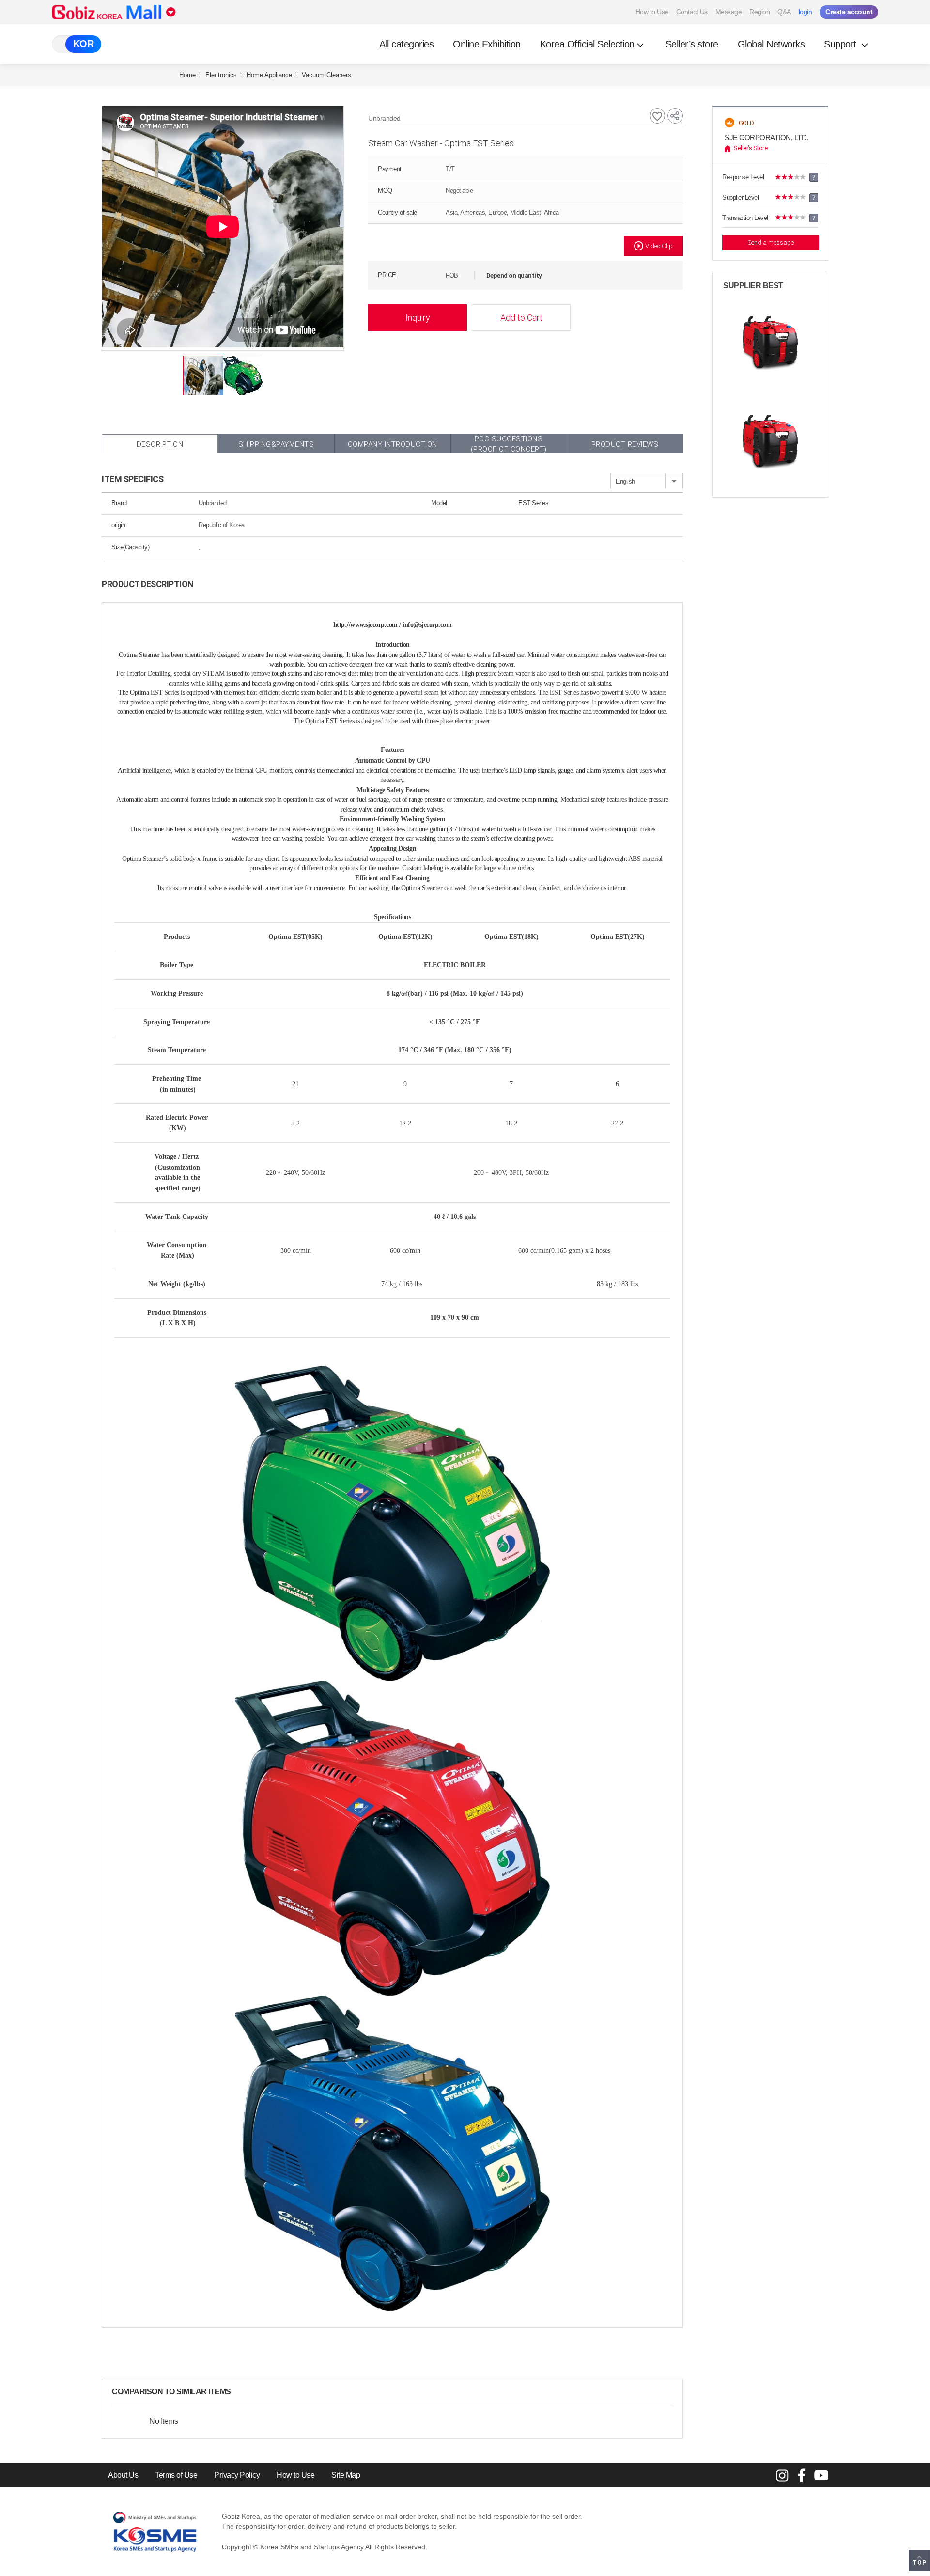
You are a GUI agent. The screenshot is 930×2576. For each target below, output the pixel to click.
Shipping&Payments (276, 444)
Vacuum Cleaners (326, 75)
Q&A (784, 12)
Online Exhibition (487, 44)
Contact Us (692, 12)
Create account (849, 12)
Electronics (221, 75)
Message (729, 12)
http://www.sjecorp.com (365, 625)
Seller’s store (692, 44)
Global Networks (771, 44)
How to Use (652, 12)
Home (187, 75)
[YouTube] (821, 2475)
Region (759, 12)
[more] (239, 2392)
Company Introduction (393, 444)
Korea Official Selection (587, 44)
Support (841, 44)
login (806, 12)
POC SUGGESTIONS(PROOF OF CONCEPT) (509, 444)
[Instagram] (782, 2475)
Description (160, 444)
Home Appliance (269, 75)
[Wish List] (657, 116)
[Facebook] (802, 2475)
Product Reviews (625, 444)
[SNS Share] (675, 116)
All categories (406, 44)
